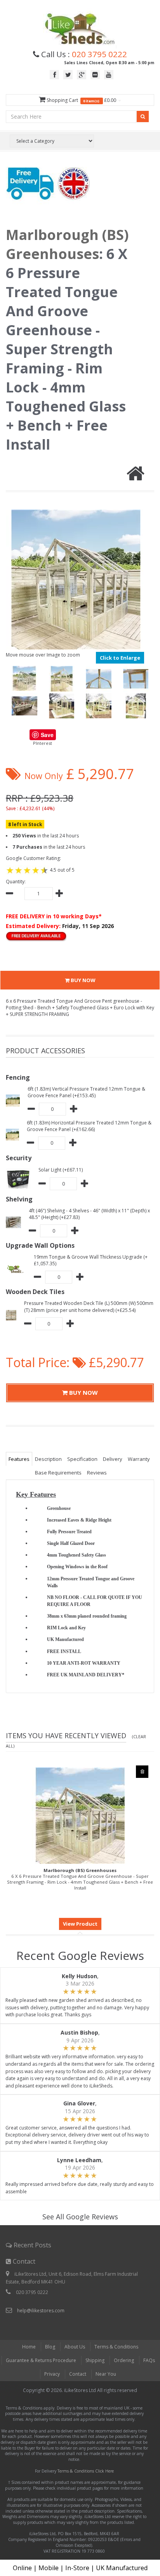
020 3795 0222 (99, 54)
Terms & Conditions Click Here (86, 2471)
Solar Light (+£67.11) (61, 1170)
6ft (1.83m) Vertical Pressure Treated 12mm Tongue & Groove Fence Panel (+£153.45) (86, 1092)
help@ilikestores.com (41, 2311)
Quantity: (16, 882)
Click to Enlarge (120, 658)
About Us (75, 2347)
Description (48, 1459)
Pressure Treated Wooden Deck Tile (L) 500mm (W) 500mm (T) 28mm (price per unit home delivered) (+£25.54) (89, 1306)
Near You (106, 2374)
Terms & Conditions (116, 2347)
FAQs (149, 2360)
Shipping (95, 2360)
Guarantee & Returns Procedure (41, 2360)
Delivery (113, 1459)
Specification (82, 1459)
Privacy (52, 2374)
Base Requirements (58, 1473)
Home (29, 2347)
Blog (50, 2347)
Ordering (124, 2360)
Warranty (139, 1459)
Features (19, 1459)
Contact (78, 2374)
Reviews (97, 1473)
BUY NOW (83, 980)
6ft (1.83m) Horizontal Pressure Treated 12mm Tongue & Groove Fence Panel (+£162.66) (89, 1126)
